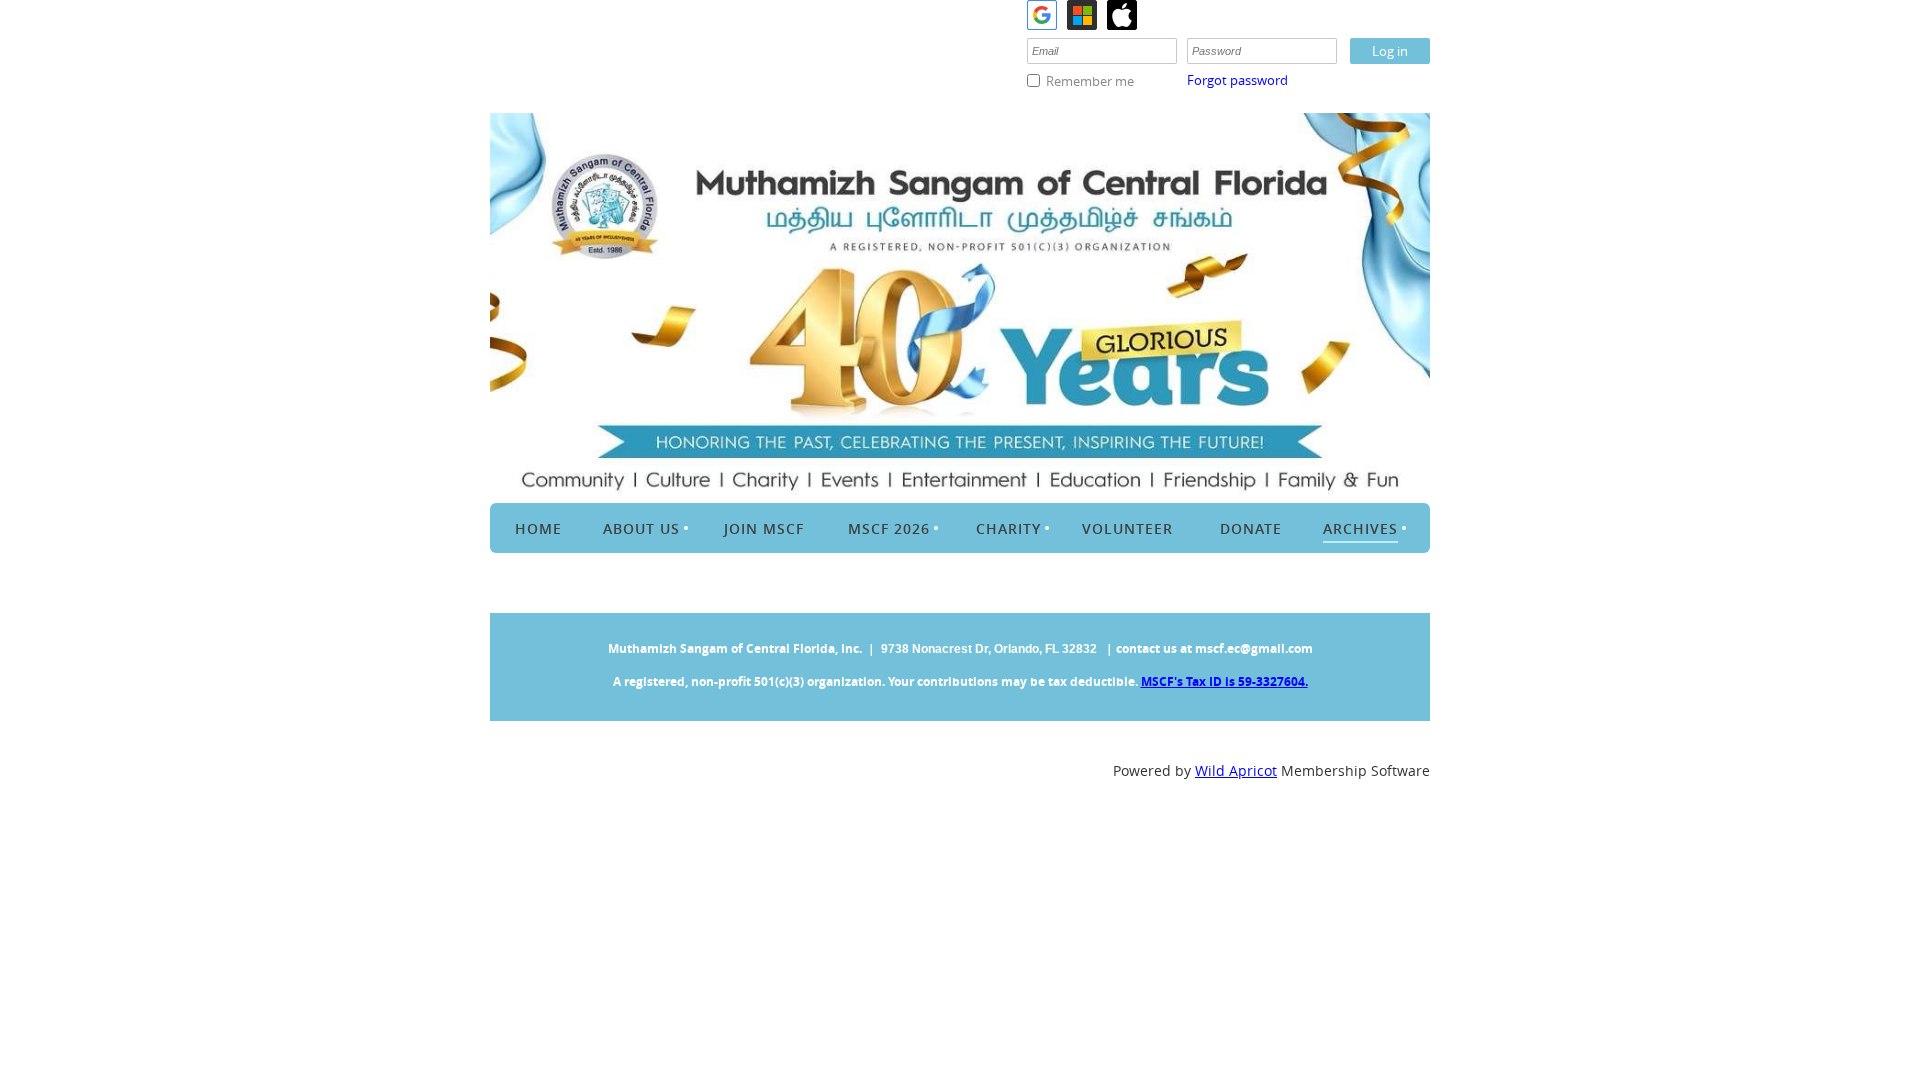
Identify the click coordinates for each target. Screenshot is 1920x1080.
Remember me (1090, 81)
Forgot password (1237, 80)
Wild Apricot (1236, 770)
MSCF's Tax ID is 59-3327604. (1224, 681)
